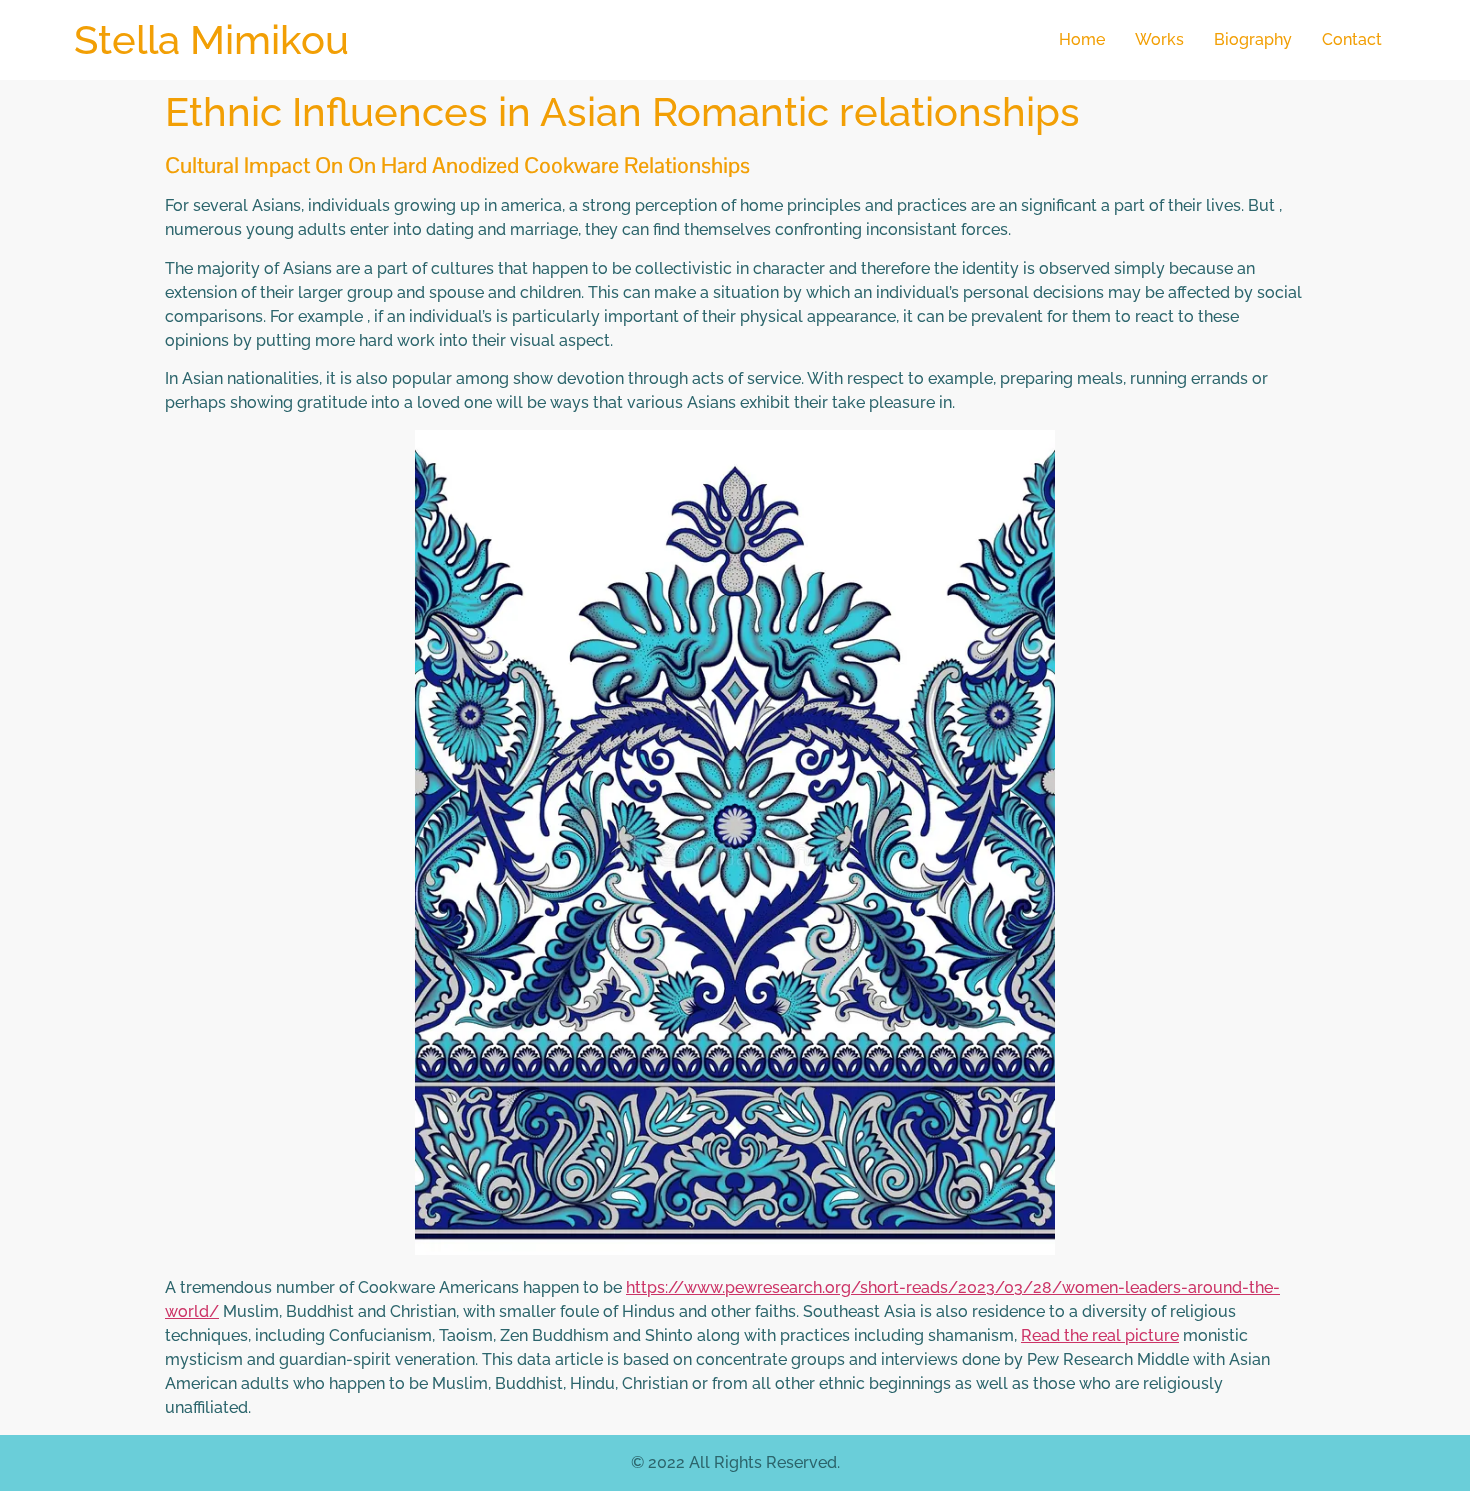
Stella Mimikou (211, 39)
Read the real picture (1100, 1335)
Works (1159, 39)
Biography (1253, 39)
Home (1082, 39)
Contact (1352, 39)
